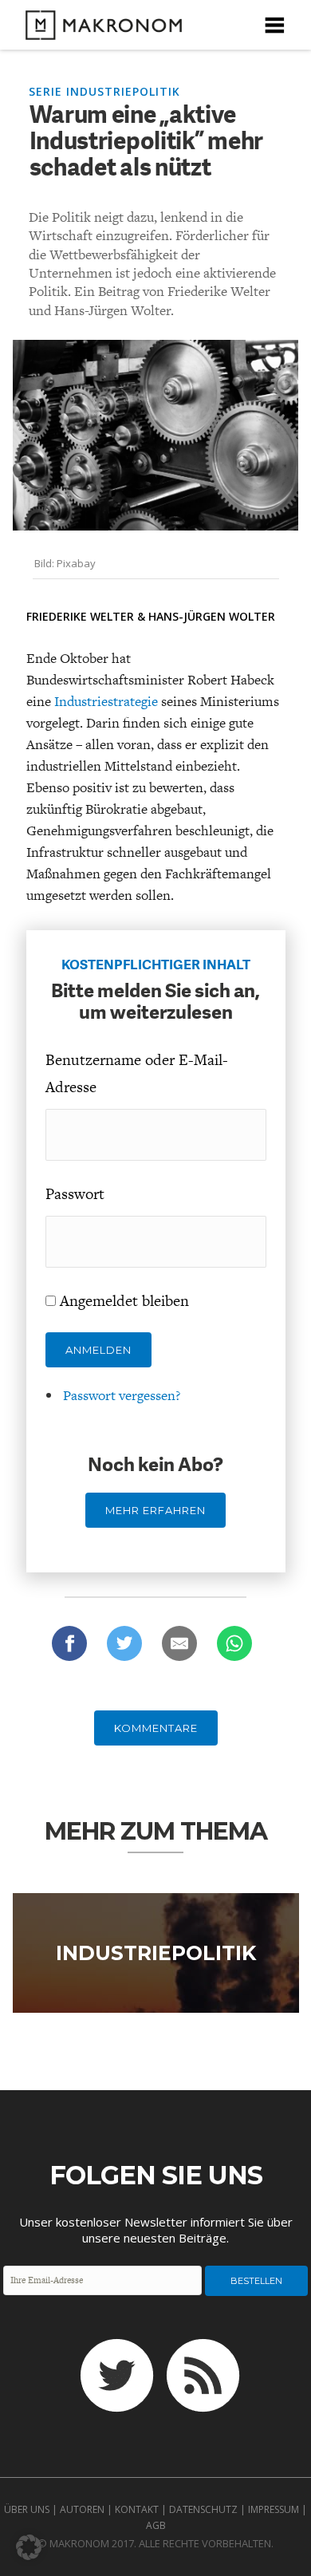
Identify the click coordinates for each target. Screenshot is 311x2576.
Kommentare (156, 1728)
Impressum (274, 2509)
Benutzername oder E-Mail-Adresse (137, 1073)
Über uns (27, 2509)
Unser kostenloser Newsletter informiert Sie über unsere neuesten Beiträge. (156, 2230)
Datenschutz (203, 2509)
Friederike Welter (80, 616)
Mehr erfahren (155, 1510)
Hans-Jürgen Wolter (212, 616)
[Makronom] (99, 30)
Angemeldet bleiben (124, 1301)
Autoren (82, 2509)
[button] (29, 2547)
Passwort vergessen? (122, 1395)
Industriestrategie (106, 701)
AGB (156, 2525)
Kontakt (137, 2509)
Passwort (75, 1194)
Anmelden (98, 1350)
